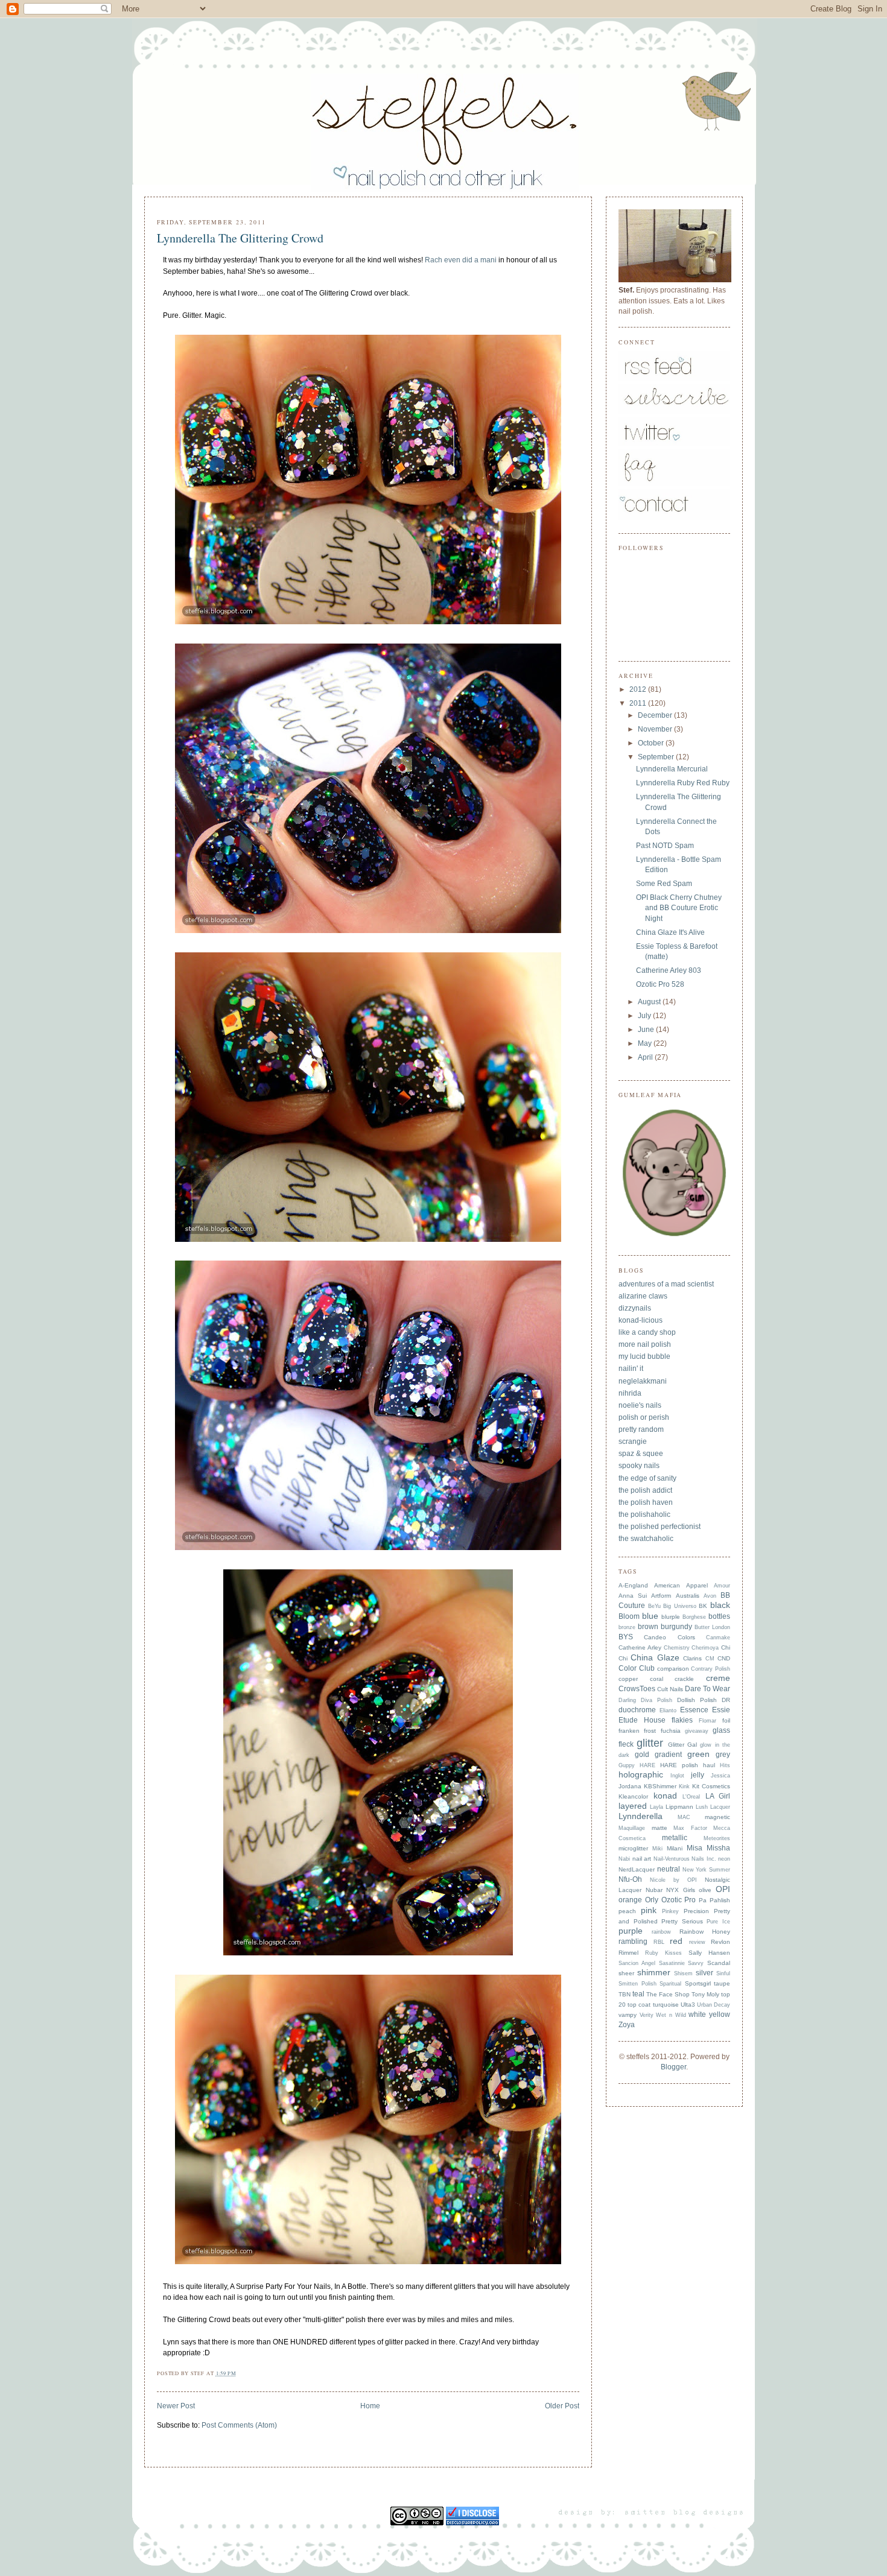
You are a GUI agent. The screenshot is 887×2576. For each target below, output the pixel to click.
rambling (633, 1941)
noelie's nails (640, 1405)
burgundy (676, 1627)
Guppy (627, 1765)
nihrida (630, 1393)
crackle (684, 1679)
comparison (673, 1669)
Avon (710, 1596)
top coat (639, 2005)
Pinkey (670, 1911)
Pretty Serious (682, 1921)
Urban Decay (714, 2005)
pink (649, 1910)
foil (726, 1720)
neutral (669, 1869)
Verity (647, 2015)
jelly (698, 1775)
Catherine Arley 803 (669, 970)
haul (709, 1765)
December (656, 715)
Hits (725, 1765)
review (697, 1942)
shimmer (654, 1973)
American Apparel (681, 1585)
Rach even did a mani (461, 260)
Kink (684, 1786)
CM (710, 1659)
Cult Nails (670, 1689)
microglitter (633, 1848)
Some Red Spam (664, 884)
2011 (639, 703)
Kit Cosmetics (711, 1786)
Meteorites (717, 1838)
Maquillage (632, 1828)
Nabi (624, 1859)
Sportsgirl (698, 1983)
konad (665, 1796)
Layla (657, 1807)
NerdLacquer (637, 1869)
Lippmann (679, 1807)
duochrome (637, 1710)
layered (633, 1806)
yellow (720, 2014)
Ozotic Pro (679, 1900)
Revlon (720, 1942)
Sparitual (670, 1984)
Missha (718, 1848)
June (647, 1030)
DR (726, 1700)
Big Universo (680, 1606)
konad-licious (641, 1320)
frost (650, 1731)
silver (704, 1973)
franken (629, 1731)
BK (703, 1606)
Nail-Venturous (672, 1859)
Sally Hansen (709, 1953)
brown (648, 1627)
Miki (657, 1849)
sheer (626, 1973)
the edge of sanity (647, 1478)
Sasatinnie (672, 1963)
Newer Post (176, 2406)
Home (370, 2406)
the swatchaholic (646, 1539)
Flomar (707, 1721)
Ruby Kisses (663, 1953)
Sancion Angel (637, 1963)
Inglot (677, 1776)
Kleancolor (633, 1796)
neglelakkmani (643, 1381)
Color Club (637, 1668)
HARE (647, 1765)
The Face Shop (668, 1994)
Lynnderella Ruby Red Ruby (683, 783)
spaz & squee (641, 1454)
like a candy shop (647, 1332)
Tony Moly (705, 1994)
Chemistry (677, 1648)
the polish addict (645, 1490)
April (646, 1057)
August (650, 1002)
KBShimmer (660, 1786)
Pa (703, 1900)
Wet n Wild (671, 2015)
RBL (659, 1942)
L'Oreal (691, 1797)
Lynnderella (641, 1816)
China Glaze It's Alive (670, 932)
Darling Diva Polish (645, 1700)
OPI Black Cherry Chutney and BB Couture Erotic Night (679, 908)
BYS (626, 1637)
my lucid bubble (644, 1356)
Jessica (720, 1776)
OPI (723, 1889)
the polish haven (646, 1502)
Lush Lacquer (713, 1807)
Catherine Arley (640, 1647)
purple (631, 1931)
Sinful (723, 1973)
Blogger (673, 2067)
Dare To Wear (707, 1689)
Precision (696, 1911)
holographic (641, 1775)
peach (627, 1911)
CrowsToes (637, 1689)
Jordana (630, 1786)
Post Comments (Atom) (239, 2425)
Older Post (562, 2406)
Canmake (718, 1638)
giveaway (697, 1731)
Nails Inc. (704, 1859)
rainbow (661, 1932)
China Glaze (655, 1658)
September (657, 757)
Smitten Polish (637, 1984)
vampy (628, 2015)
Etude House (642, 1720)
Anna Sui (633, 1596)
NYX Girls (681, 1890)
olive (705, 1890)
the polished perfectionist (660, 1527)
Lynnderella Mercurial (672, 769)
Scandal (719, 1963)
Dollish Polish (697, 1700)
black (720, 1605)
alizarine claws (643, 1296)
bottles (719, 1616)
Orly (652, 1900)
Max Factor (690, 1828)
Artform (661, 1596)
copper (628, 1679)
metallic (675, 1838)
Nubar (654, 1890)
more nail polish (645, 1344)
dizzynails (635, 1308)
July (645, 1016)
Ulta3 (688, 2005)
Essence (694, 1710)
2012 (639, 689)
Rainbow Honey (705, 1932)
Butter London (712, 1627)
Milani (675, 1848)
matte (660, 1828)
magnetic (717, 1817)
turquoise (666, 2005)
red (676, 1941)
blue (650, 1616)
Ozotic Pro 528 (660, 984)
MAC (684, 1817)
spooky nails (639, 1466)
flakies (682, 1720)
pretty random (641, 1429)
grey (723, 1755)
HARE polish (679, 1765)
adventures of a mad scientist (666, 1284)
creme (718, 1678)
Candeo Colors (669, 1637)
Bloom (629, 1616)
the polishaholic (644, 1514)
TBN (625, 1994)
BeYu (654, 1606)
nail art (642, 1859)
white (697, 2014)
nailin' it (631, 1369)
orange (630, 1900)
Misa (695, 1848)
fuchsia (671, 1731)
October (652, 743)
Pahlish (720, 1900)
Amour (722, 1586)
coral (657, 1679)
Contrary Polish (711, 1669)
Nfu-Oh (630, 1879)
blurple (671, 1617)
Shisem (683, 1973)
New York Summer (707, 1870)
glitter (650, 1743)
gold (642, 1755)
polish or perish (644, 1417)
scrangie (633, 1441)
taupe (722, 1983)
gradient (668, 1755)
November (656, 729)
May (646, 1043)
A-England (633, 1585)
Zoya (627, 2025)
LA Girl (718, 1796)
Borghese (694, 1617)
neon (724, 1859)
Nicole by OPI (673, 1880)
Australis (688, 1596)
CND (724, 1658)
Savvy (696, 1963)
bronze (627, 1627)
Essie (721, 1710)
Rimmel (628, 1953)
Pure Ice (718, 1922)
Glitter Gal (682, 1745)
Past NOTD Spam (665, 846)
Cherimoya (705, 1648)
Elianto (668, 1710)
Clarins (692, 1658)
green (698, 1754)
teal (638, 1994)
